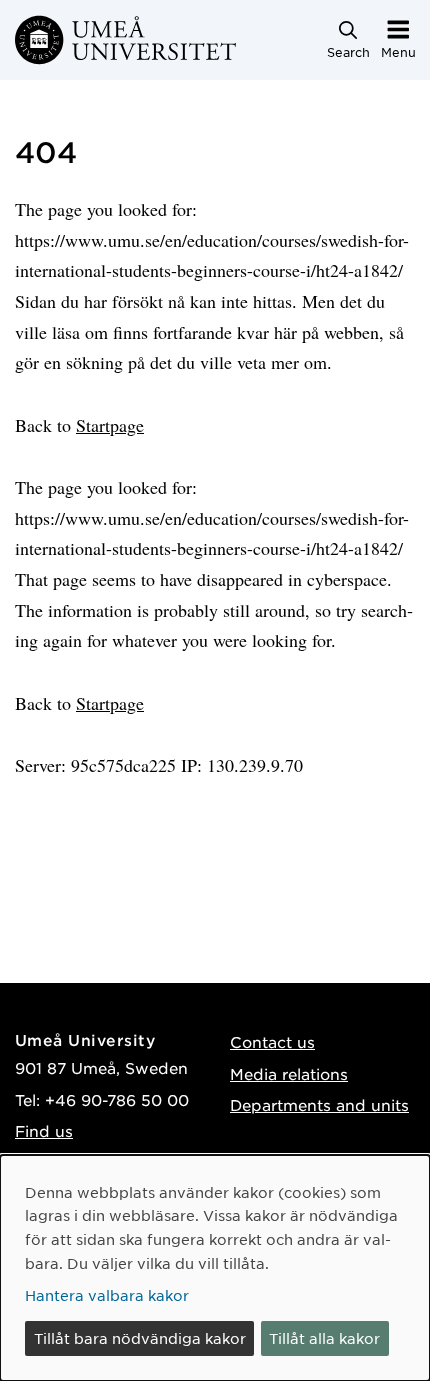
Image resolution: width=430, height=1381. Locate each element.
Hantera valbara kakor (107, 1295)
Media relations (289, 1073)
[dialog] (215, 1268)
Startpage (110, 425)
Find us (44, 1130)
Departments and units (319, 1104)
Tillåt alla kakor (324, 1338)
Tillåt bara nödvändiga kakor (140, 1338)
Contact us (272, 1041)
